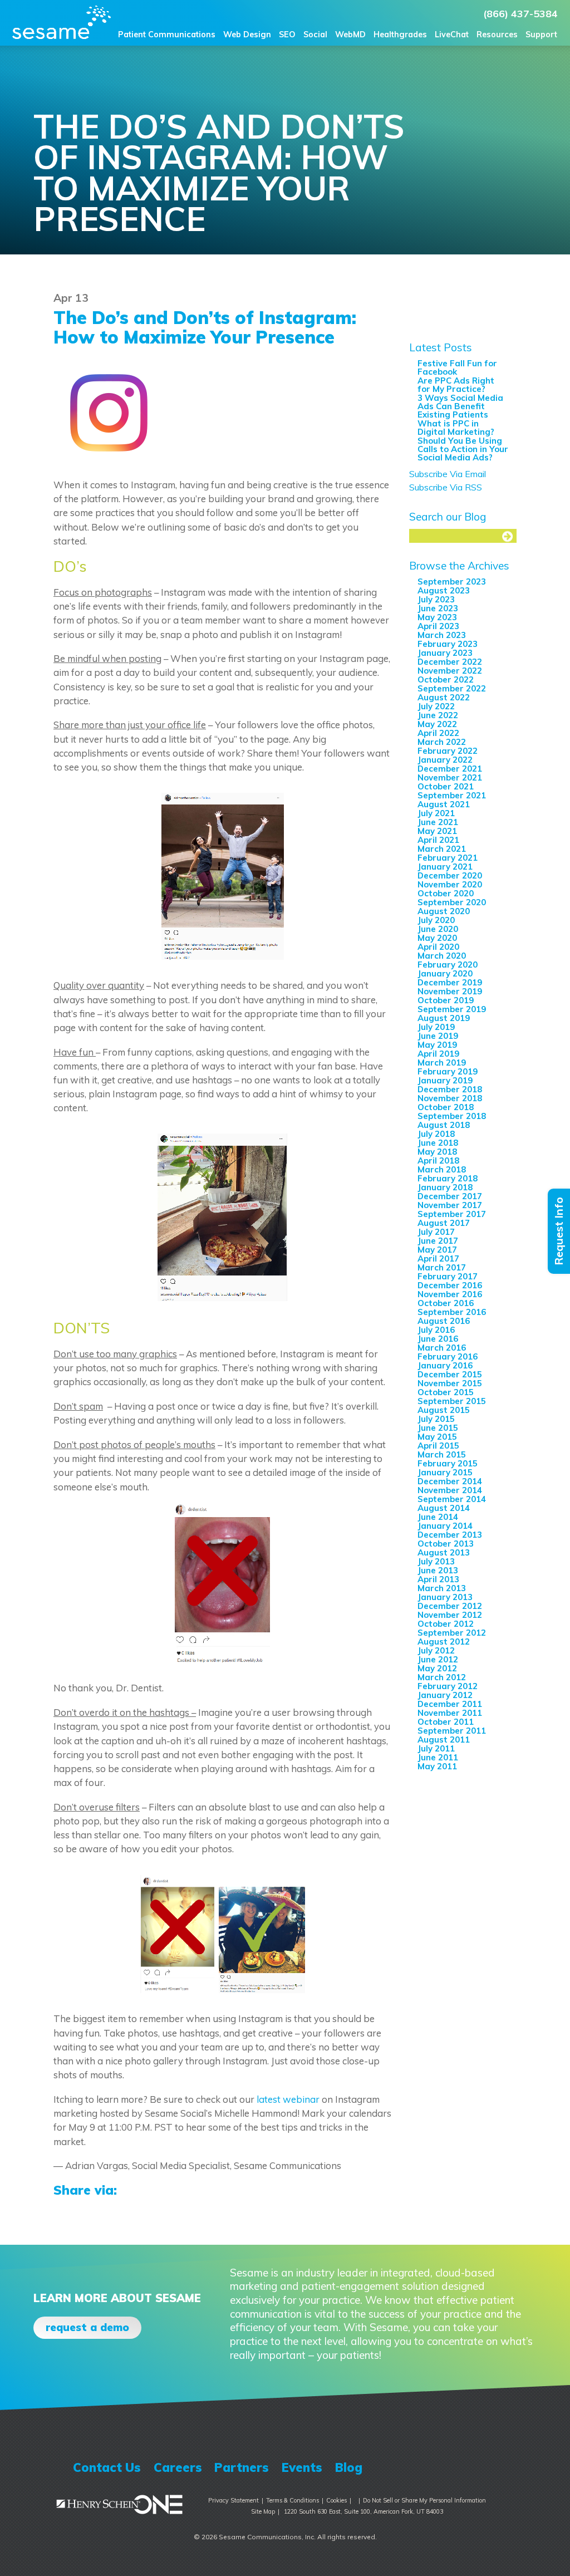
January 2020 (445, 973)
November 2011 (450, 1713)
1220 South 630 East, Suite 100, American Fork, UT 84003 (363, 2511)
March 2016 (442, 1348)
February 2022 (448, 751)
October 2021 (446, 786)
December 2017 (450, 1196)
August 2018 (444, 1125)
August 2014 (444, 1508)
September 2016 (452, 1312)
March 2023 (442, 635)
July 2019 (436, 1027)
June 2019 (438, 1036)
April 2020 (438, 947)
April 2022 (438, 733)
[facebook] (394, 2467)
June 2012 (438, 1659)
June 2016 (438, 1339)
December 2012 (450, 1606)
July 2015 (436, 1419)
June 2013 (438, 1570)
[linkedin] (478, 2467)
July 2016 (436, 1330)
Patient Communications (167, 35)
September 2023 (452, 582)
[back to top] (513, 2502)
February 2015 (448, 1463)
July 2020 (436, 920)
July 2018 (436, 1134)
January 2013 (445, 1597)
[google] (444, 2467)
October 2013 (446, 1544)
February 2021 (448, 858)
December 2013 (450, 1535)
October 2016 (446, 1303)
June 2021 (438, 822)
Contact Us (107, 2467)
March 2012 (442, 1677)
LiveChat (452, 35)
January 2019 (445, 1080)
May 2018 (437, 1152)
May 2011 (437, 1766)
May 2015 (437, 1437)
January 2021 (445, 867)
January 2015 (445, 1472)
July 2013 (436, 1561)
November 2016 (450, 1294)
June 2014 (438, 1517)
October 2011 (446, 1722)
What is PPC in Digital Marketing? (456, 428)
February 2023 (448, 644)
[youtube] (461, 2467)
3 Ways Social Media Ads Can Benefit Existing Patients (460, 406)
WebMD (350, 35)
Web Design (247, 35)
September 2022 (452, 688)
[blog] (495, 2467)
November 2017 (450, 1205)
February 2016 (448, 1356)
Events (302, 2467)
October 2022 (446, 679)
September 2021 (452, 795)
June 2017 (438, 1241)
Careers (178, 2467)
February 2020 (448, 965)
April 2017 (438, 1258)
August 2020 (444, 911)
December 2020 (450, 875)
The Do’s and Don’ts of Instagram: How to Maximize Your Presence (205, 327)
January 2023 (445, 653)
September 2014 (452, 1499)
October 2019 (446, 1000)
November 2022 (450, 671)
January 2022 (445, 760)
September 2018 (452, 1116)
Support (541, 35)
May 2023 (437, 617)
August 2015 (444, 1410)
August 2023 (444, 590)
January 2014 (445, 1526)
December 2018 (450, 1089)
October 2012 (446, 1624)
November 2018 (450, 1098)
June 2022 (438, 715)
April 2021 (438, 840)
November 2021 (450, 777)
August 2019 (444, 1018)
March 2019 (442, 1063)
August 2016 (444, 1321)
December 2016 (450, 1285)
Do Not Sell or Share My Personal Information (424, 2500)
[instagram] (411, 2467)
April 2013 (438, 1579)
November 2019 (450, 991)
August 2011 (444, 1740)
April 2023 (438, 626)
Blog (349, 2467)
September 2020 (452, 902)
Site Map (263, 2511)
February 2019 (448, 1071)
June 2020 (438, 929)
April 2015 (438, 1446)
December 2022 (450, 662)
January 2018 (445, 1187)
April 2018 (438, 1161)
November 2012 (450, 1615)
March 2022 (442, 742)
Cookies (336, 2500)
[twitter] (427, 2467)
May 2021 (437, 831)
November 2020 (450, 884)
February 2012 (448, 1686)
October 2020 (446, 893)
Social (315, 35)
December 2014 (450, 1481)
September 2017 (452, 1214)
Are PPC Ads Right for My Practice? (456, 385)
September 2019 (452, 1009)
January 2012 (445, 1695)
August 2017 (444, 1223)
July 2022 (436, 706)
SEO (287, 35)
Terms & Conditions (293, 2500)
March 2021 (442, 849)
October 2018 (446, 1107)
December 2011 (450, 1704)
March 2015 (442, 1454)
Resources (497, 35)
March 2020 (442, 956)
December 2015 (450, 1374)
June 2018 (438, 1143)
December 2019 (450, 982)
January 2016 (445, 1365)
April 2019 (438, 1054)
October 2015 (446, 1392)
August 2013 (444, 1552)
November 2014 (450, 1490)
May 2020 (437, 938)
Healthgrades (400, 35)
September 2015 (452, 1401)
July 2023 (436, 599)
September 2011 (452, 1731)
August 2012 (444, 1642)
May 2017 (437, 1250)
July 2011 (436, 1748)
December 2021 (450, 769)
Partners (242, 2467)
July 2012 (436, 1650)
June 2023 (438, 608)
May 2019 (437, 1045)
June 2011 (438, 1757)
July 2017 (436, 1232)
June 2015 (438, 1428)
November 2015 (450, 1383)
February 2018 (448, 1178)
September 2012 (452, 1633)
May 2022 (437, 724)
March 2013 (442, 1588)
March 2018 (442, 1169)
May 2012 (437, 1668)
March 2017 (442, 1267)
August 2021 (444, 804)
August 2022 (444, 697)
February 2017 (448, 1276)
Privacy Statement (234, 2500)
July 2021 (436, 813)
